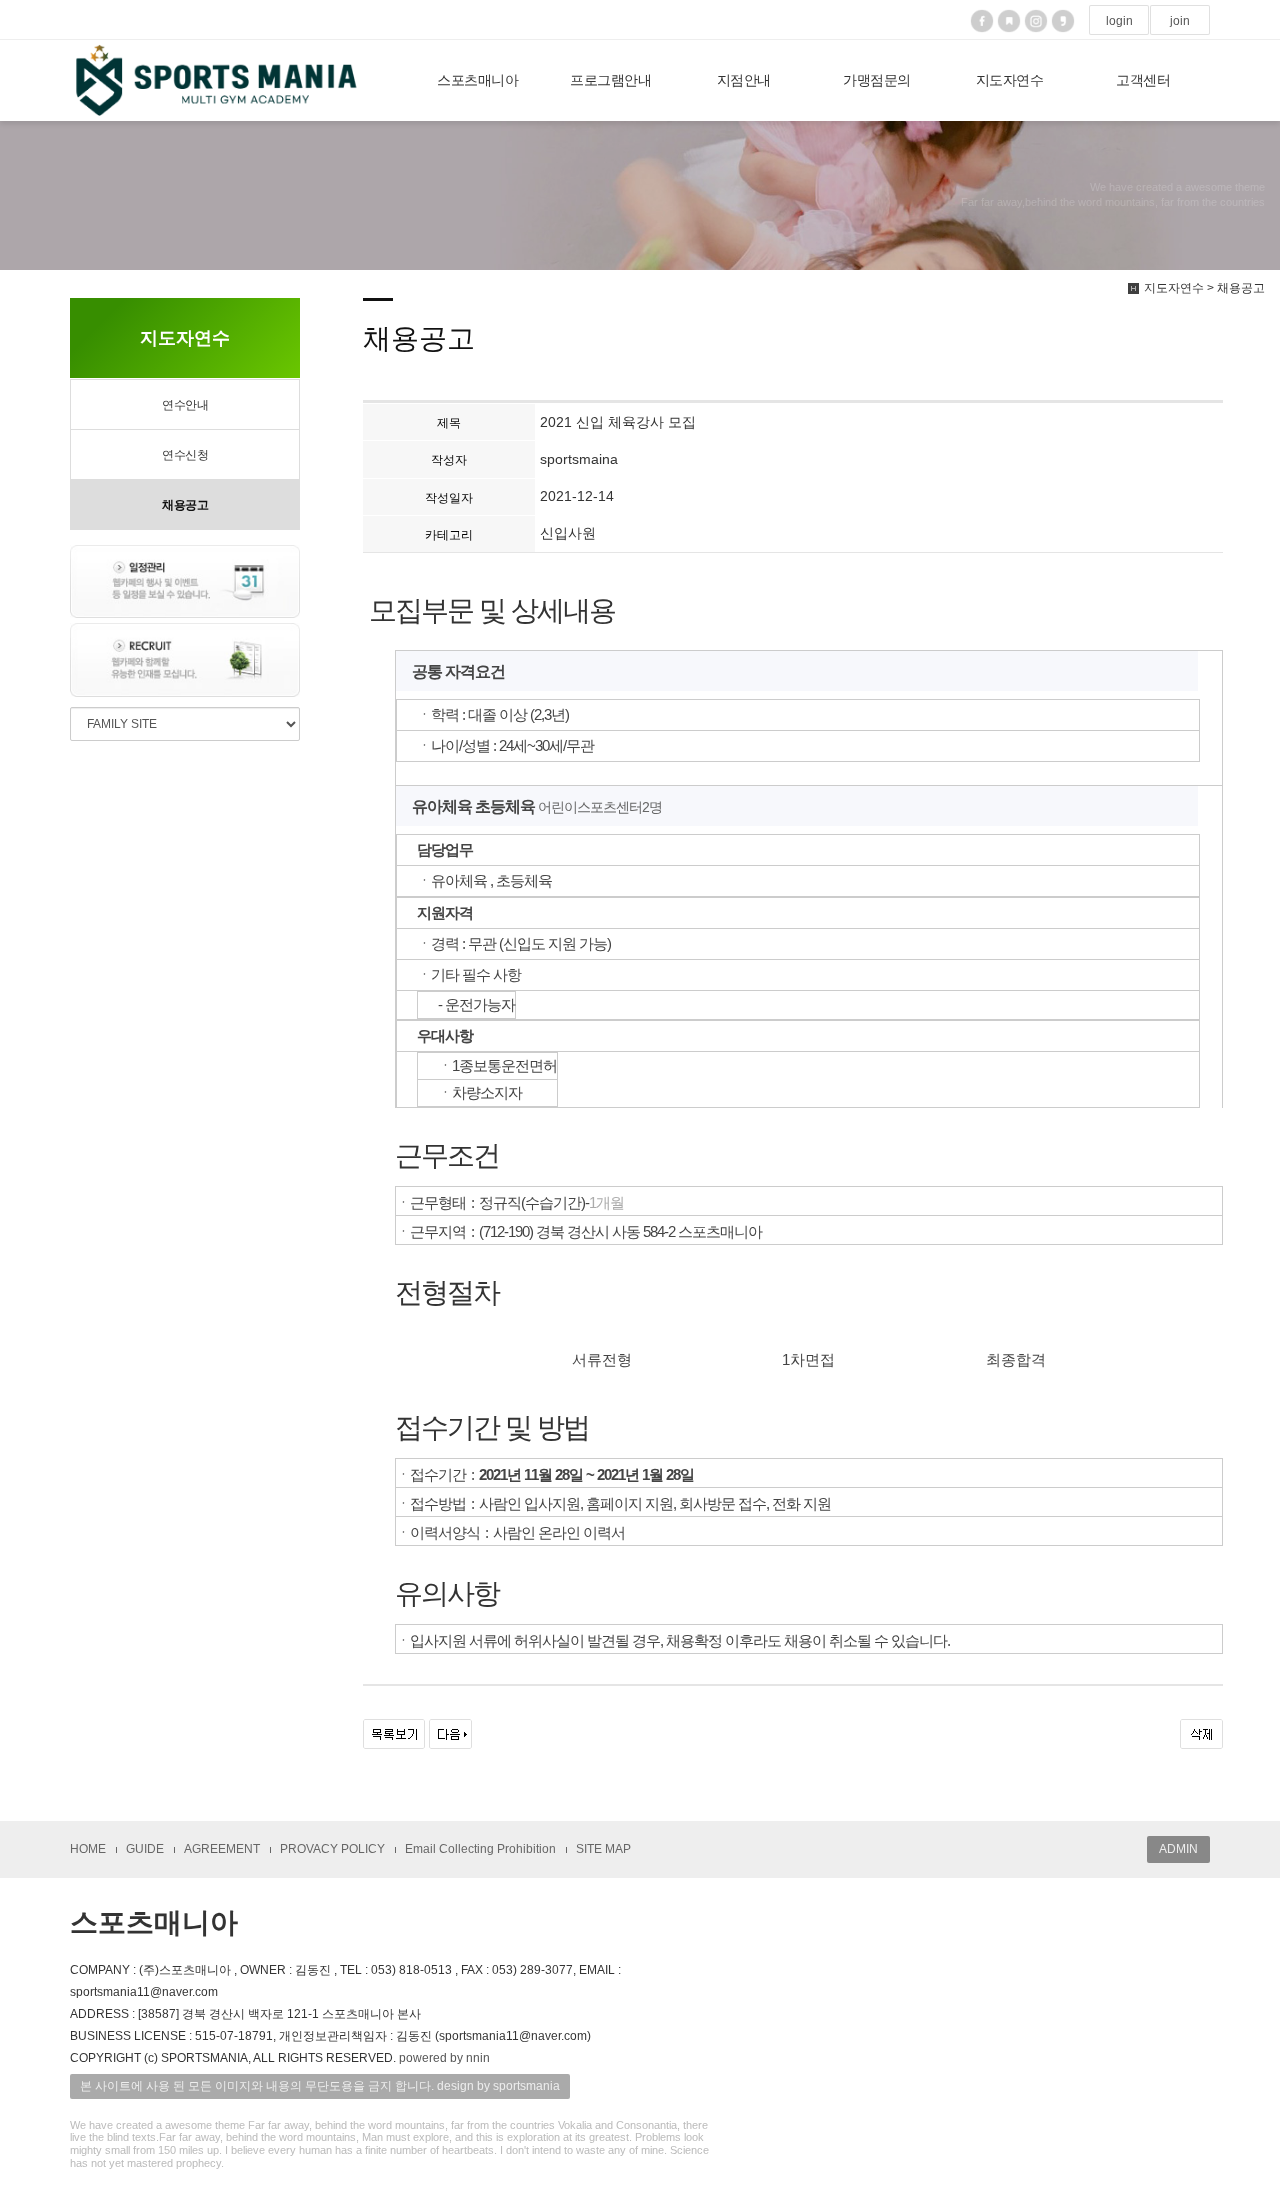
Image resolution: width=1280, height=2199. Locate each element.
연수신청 (185, 455)
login (1119, 21)
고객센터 (1143, 80)
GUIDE (145, 1849)
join (1180, 21)
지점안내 (744, 80)
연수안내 (185, 405)
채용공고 (185, 505)
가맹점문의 (877, 80)
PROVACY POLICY (332, 1849)
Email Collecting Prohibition (480, 1849)
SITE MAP (603, 1849)
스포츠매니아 (477, 80)
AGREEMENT (222, 1849)
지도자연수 (1010, 80)
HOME (88, 1849)
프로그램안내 (610, 80)
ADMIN (1178, 1849)
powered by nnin (444, 2058)
